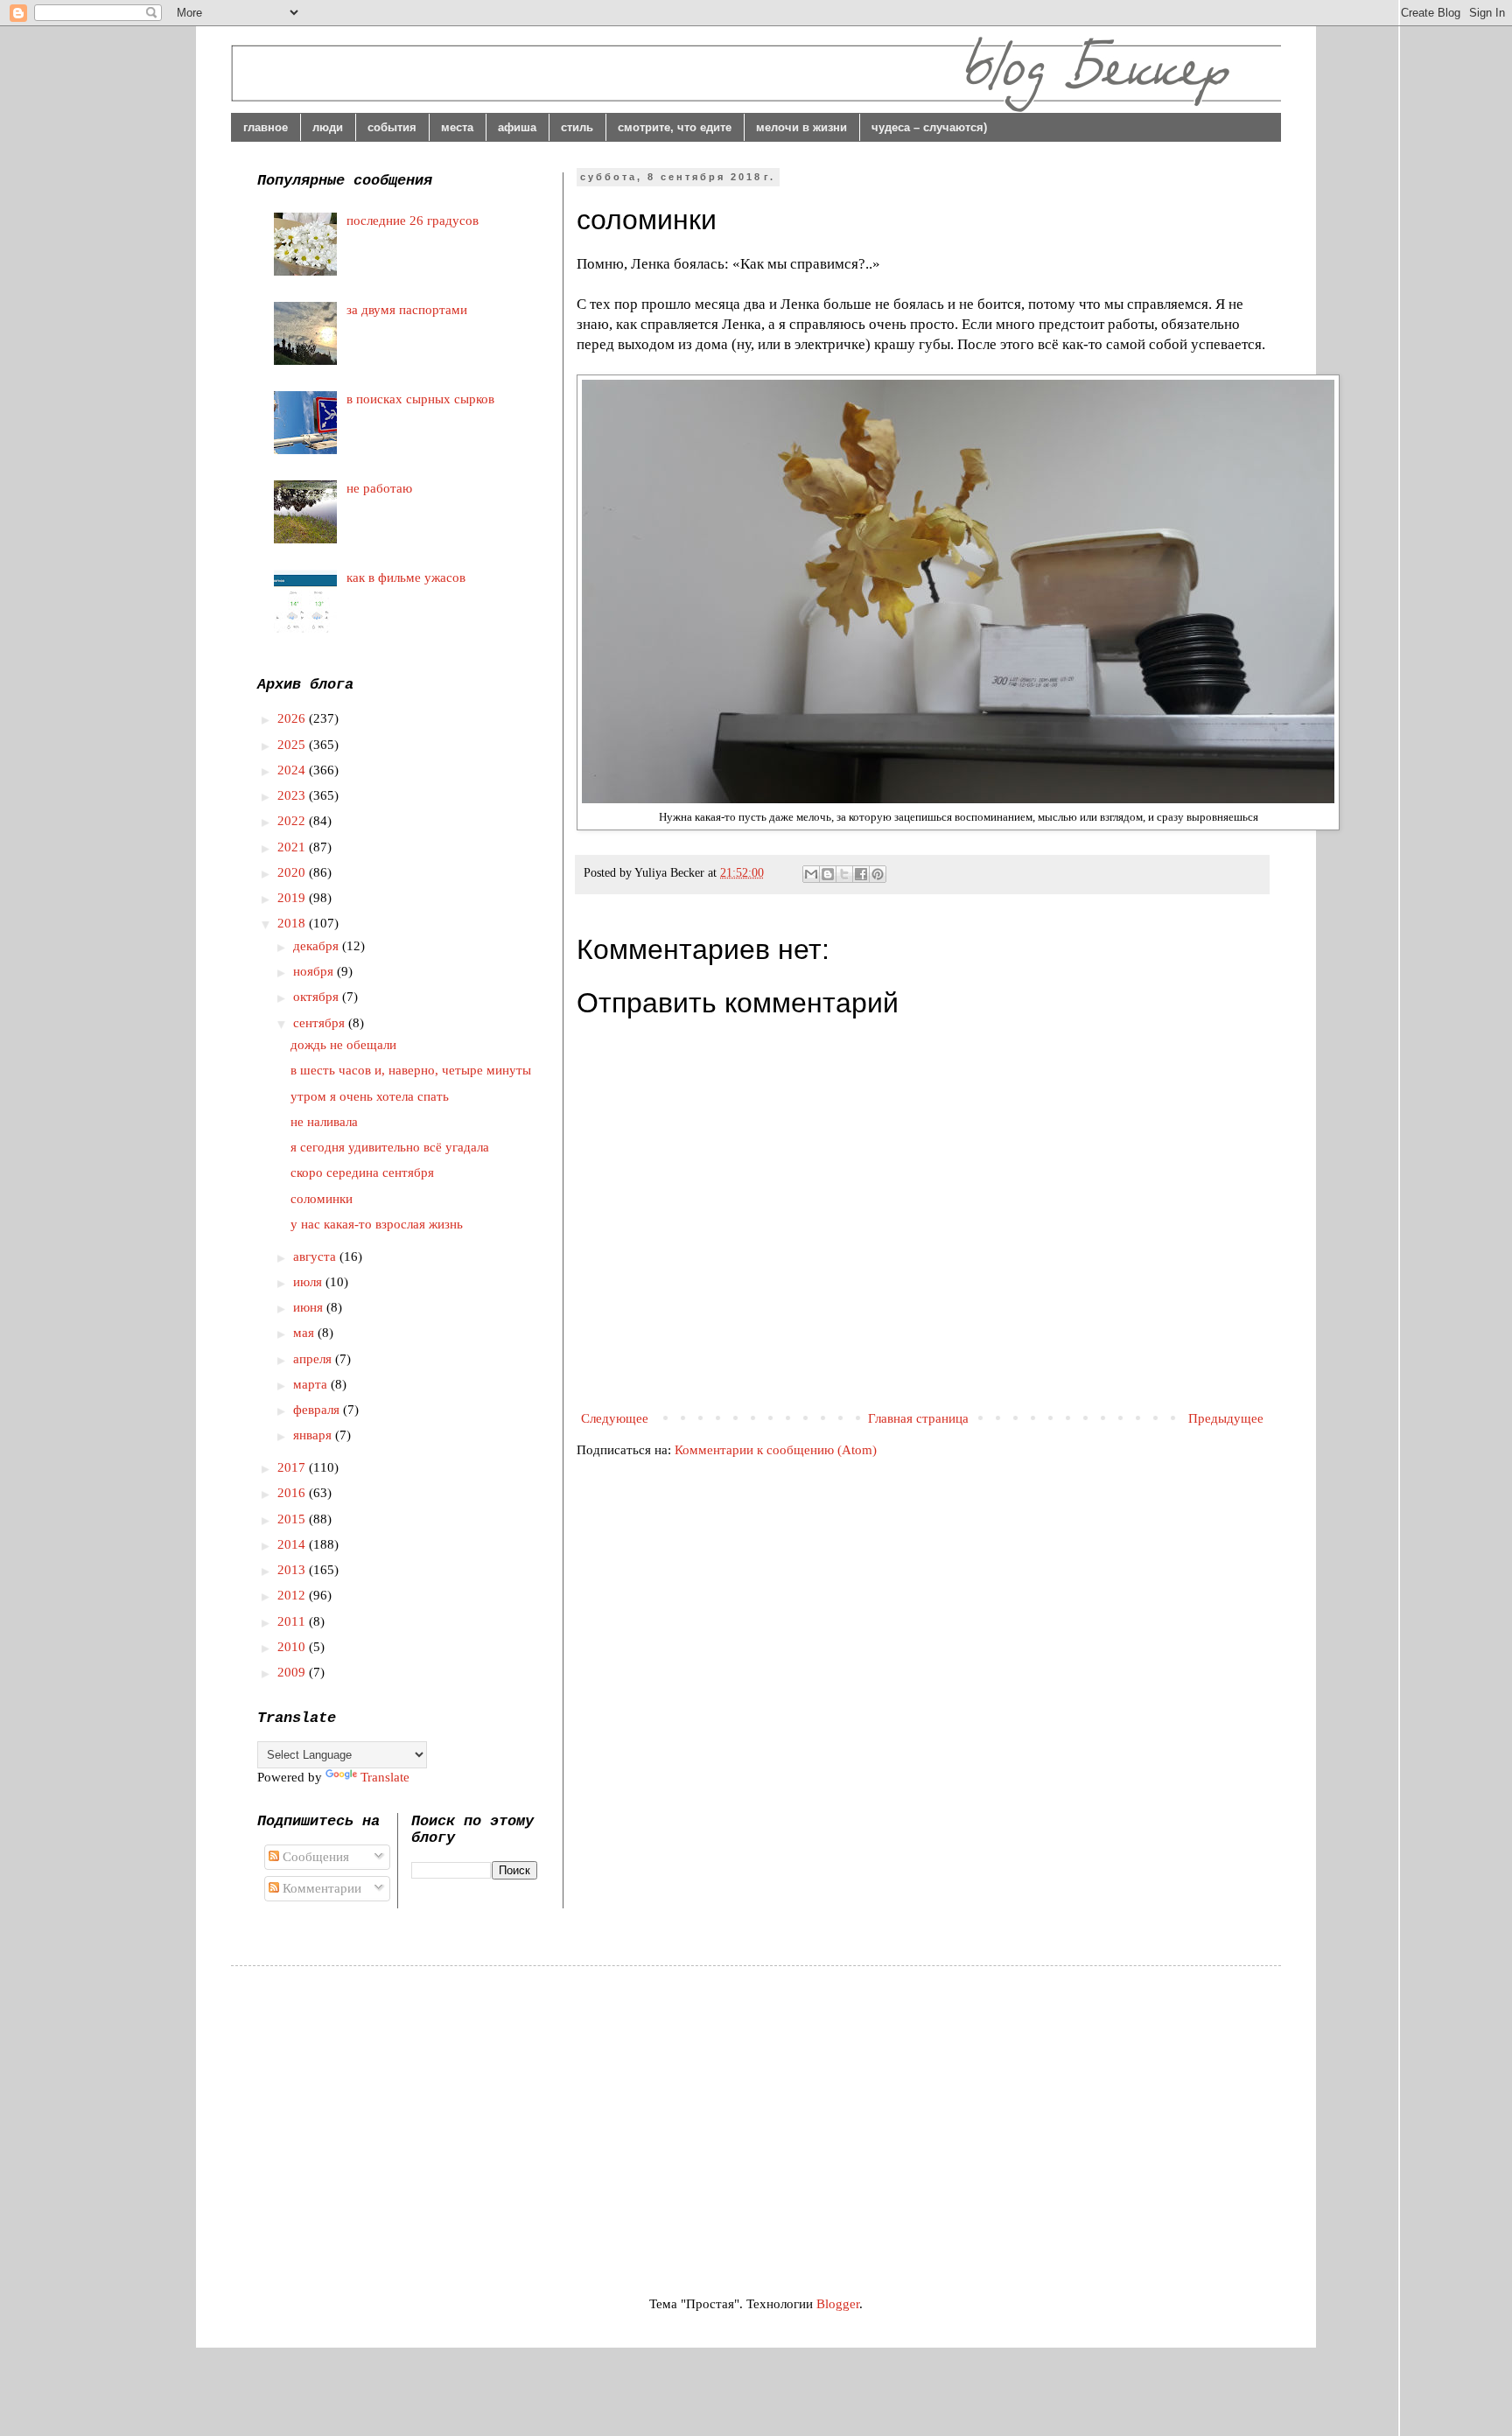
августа (316, 1256)
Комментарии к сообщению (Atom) (776, 1450)
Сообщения (314, 1857)
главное (266, 127)
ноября (315, 971)
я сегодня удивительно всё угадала (390, 1147)
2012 (293, 1595)
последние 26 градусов (413, 220)
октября (318, 997)
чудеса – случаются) (929, 127)
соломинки (322, 1199)
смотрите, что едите (675, 127)
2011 (293, 1621)
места (457, 127)
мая (305, 1333)
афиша (517, 127)
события (392, 127)
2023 (293, 795)
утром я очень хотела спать (370, 1096)
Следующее (615, 1418)
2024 (293, 770)
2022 (293, 821)
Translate (385, 1777)
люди (328, 127)
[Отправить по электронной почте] (811, 874)
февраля (318, 1410)
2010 (293, 1647)
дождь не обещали (343, 1045)
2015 (293, 1519)
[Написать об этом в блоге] (828, 874)
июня (310, 1307)
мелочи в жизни (801, 127)
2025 (293, 745)
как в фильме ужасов (406, 577)
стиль (577, 127)
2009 (293, 1672)
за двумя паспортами (407, 310)
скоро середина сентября (362, 1172)
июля (309, 1282)
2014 (293, 1544)
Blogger (838, 2304)
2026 (293, 718)
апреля (314, 1359)
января (314, 1435)
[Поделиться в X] (844, 874)
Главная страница (918, 1418)
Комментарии (320, 1888)
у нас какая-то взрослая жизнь (377, 1224)
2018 (293, 923)
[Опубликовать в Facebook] (861, 874)
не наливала (324, 1122)
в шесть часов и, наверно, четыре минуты (411, 1070)
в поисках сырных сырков (420, 399)
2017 (293, 1467)
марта (312, 1384)
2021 (293, 847)
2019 (293, 898)
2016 (293, 1493)
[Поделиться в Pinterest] (878, 874)
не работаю (379, 488)
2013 (293, 1570)
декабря (318, 946)
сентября (321, 1023)
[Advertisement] (404, 2115)
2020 (293, 872)
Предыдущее (1226, 1418)
